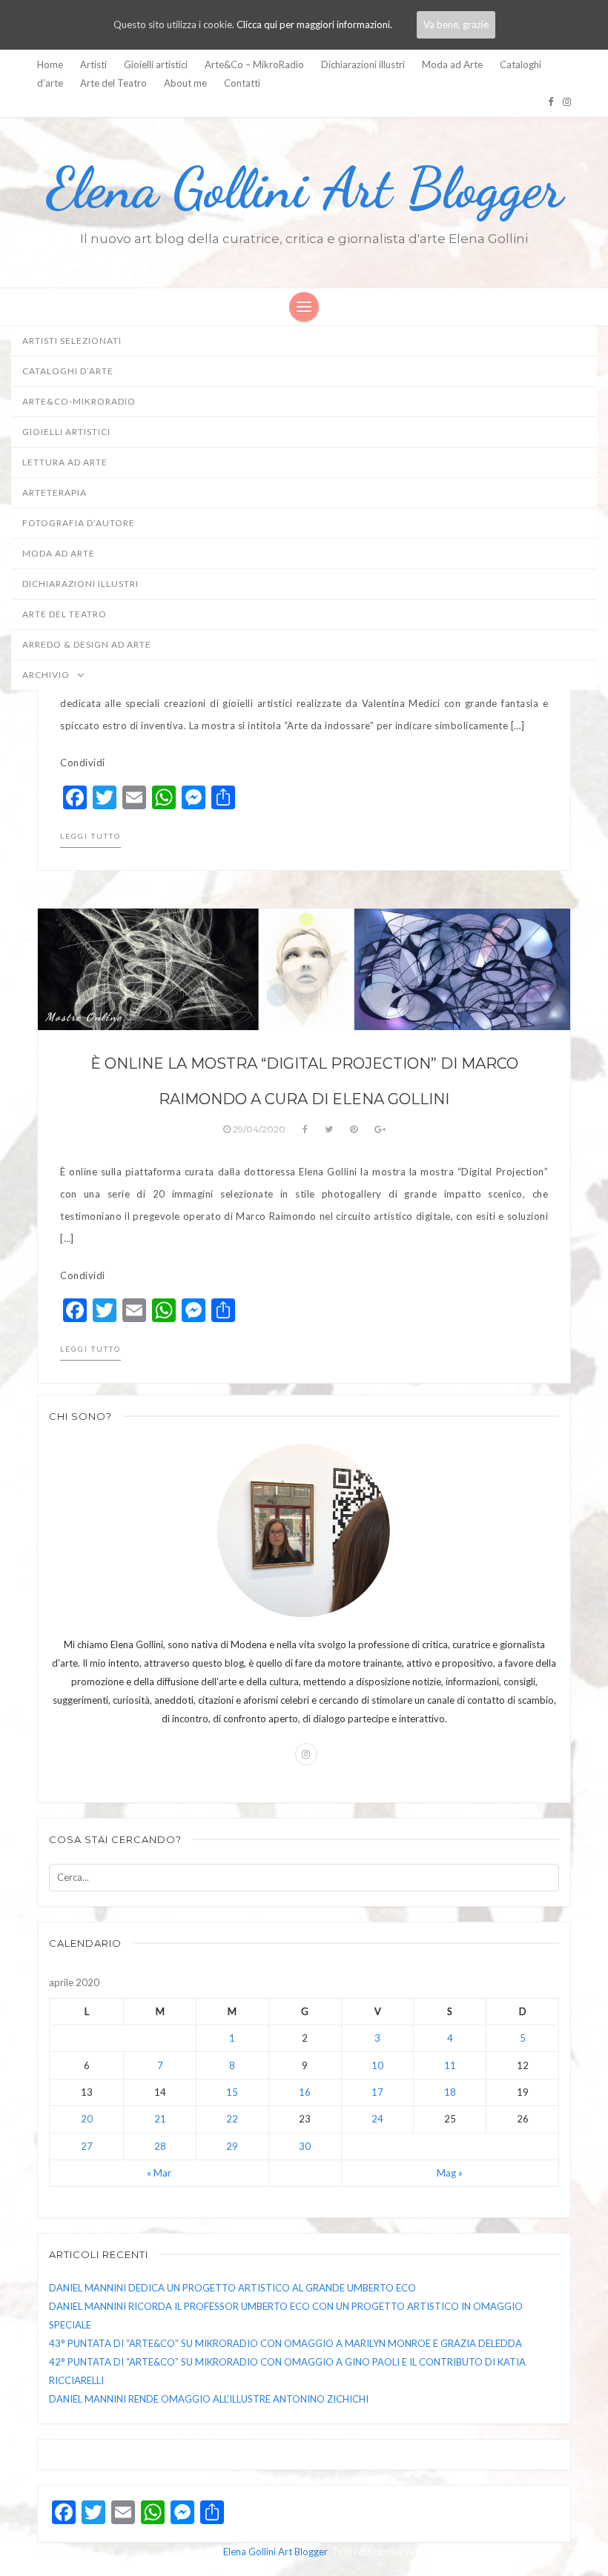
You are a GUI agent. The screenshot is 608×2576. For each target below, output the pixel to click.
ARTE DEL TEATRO (65, 614)
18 (450, 2092)
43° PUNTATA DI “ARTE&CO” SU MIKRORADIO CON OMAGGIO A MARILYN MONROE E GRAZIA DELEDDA (285, 2343)
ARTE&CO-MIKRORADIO (79, 401)
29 (232, 2146)
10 (377, 2065)
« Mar (159, 2173)
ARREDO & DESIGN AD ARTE (87, 644)
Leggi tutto (90, 836)
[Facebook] (551, 102)
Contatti (242, 83)
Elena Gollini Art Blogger (304, 188)
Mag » (450, 2173)
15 (232, 2092)
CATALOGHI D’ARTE (68, 371)
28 (160, 2146)
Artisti (93, 64)
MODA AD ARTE (59, 553)
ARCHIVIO (47, 675)
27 (87, 2146)
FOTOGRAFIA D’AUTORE (79, 523)
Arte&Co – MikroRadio (254, 64)
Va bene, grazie (456, 24)
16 (305, 2092)
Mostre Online (84, 1017)
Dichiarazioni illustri (363, 64)
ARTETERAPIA (54, 492)
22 (232, 2119)
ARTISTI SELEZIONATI (72, 341)
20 (87, 2119)
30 (305, 2146)
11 (450, 2065)
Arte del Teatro (113, 83)
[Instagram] (567, 102)
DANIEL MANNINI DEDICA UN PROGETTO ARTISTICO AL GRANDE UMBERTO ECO (232, 2288)
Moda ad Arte (452, 64)
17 (377, 2092)
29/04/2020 (259, 1129)
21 (160, 2119)
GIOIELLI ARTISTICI (66, 432)
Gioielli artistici (156, 64)
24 (377, 2119)
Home (50, 64)
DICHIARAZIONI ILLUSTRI (80, 584)
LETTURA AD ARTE (65, 462)
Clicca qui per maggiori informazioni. (314, 24)
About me (185, 83)
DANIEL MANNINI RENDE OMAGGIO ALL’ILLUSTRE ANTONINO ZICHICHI (209, 2399)
